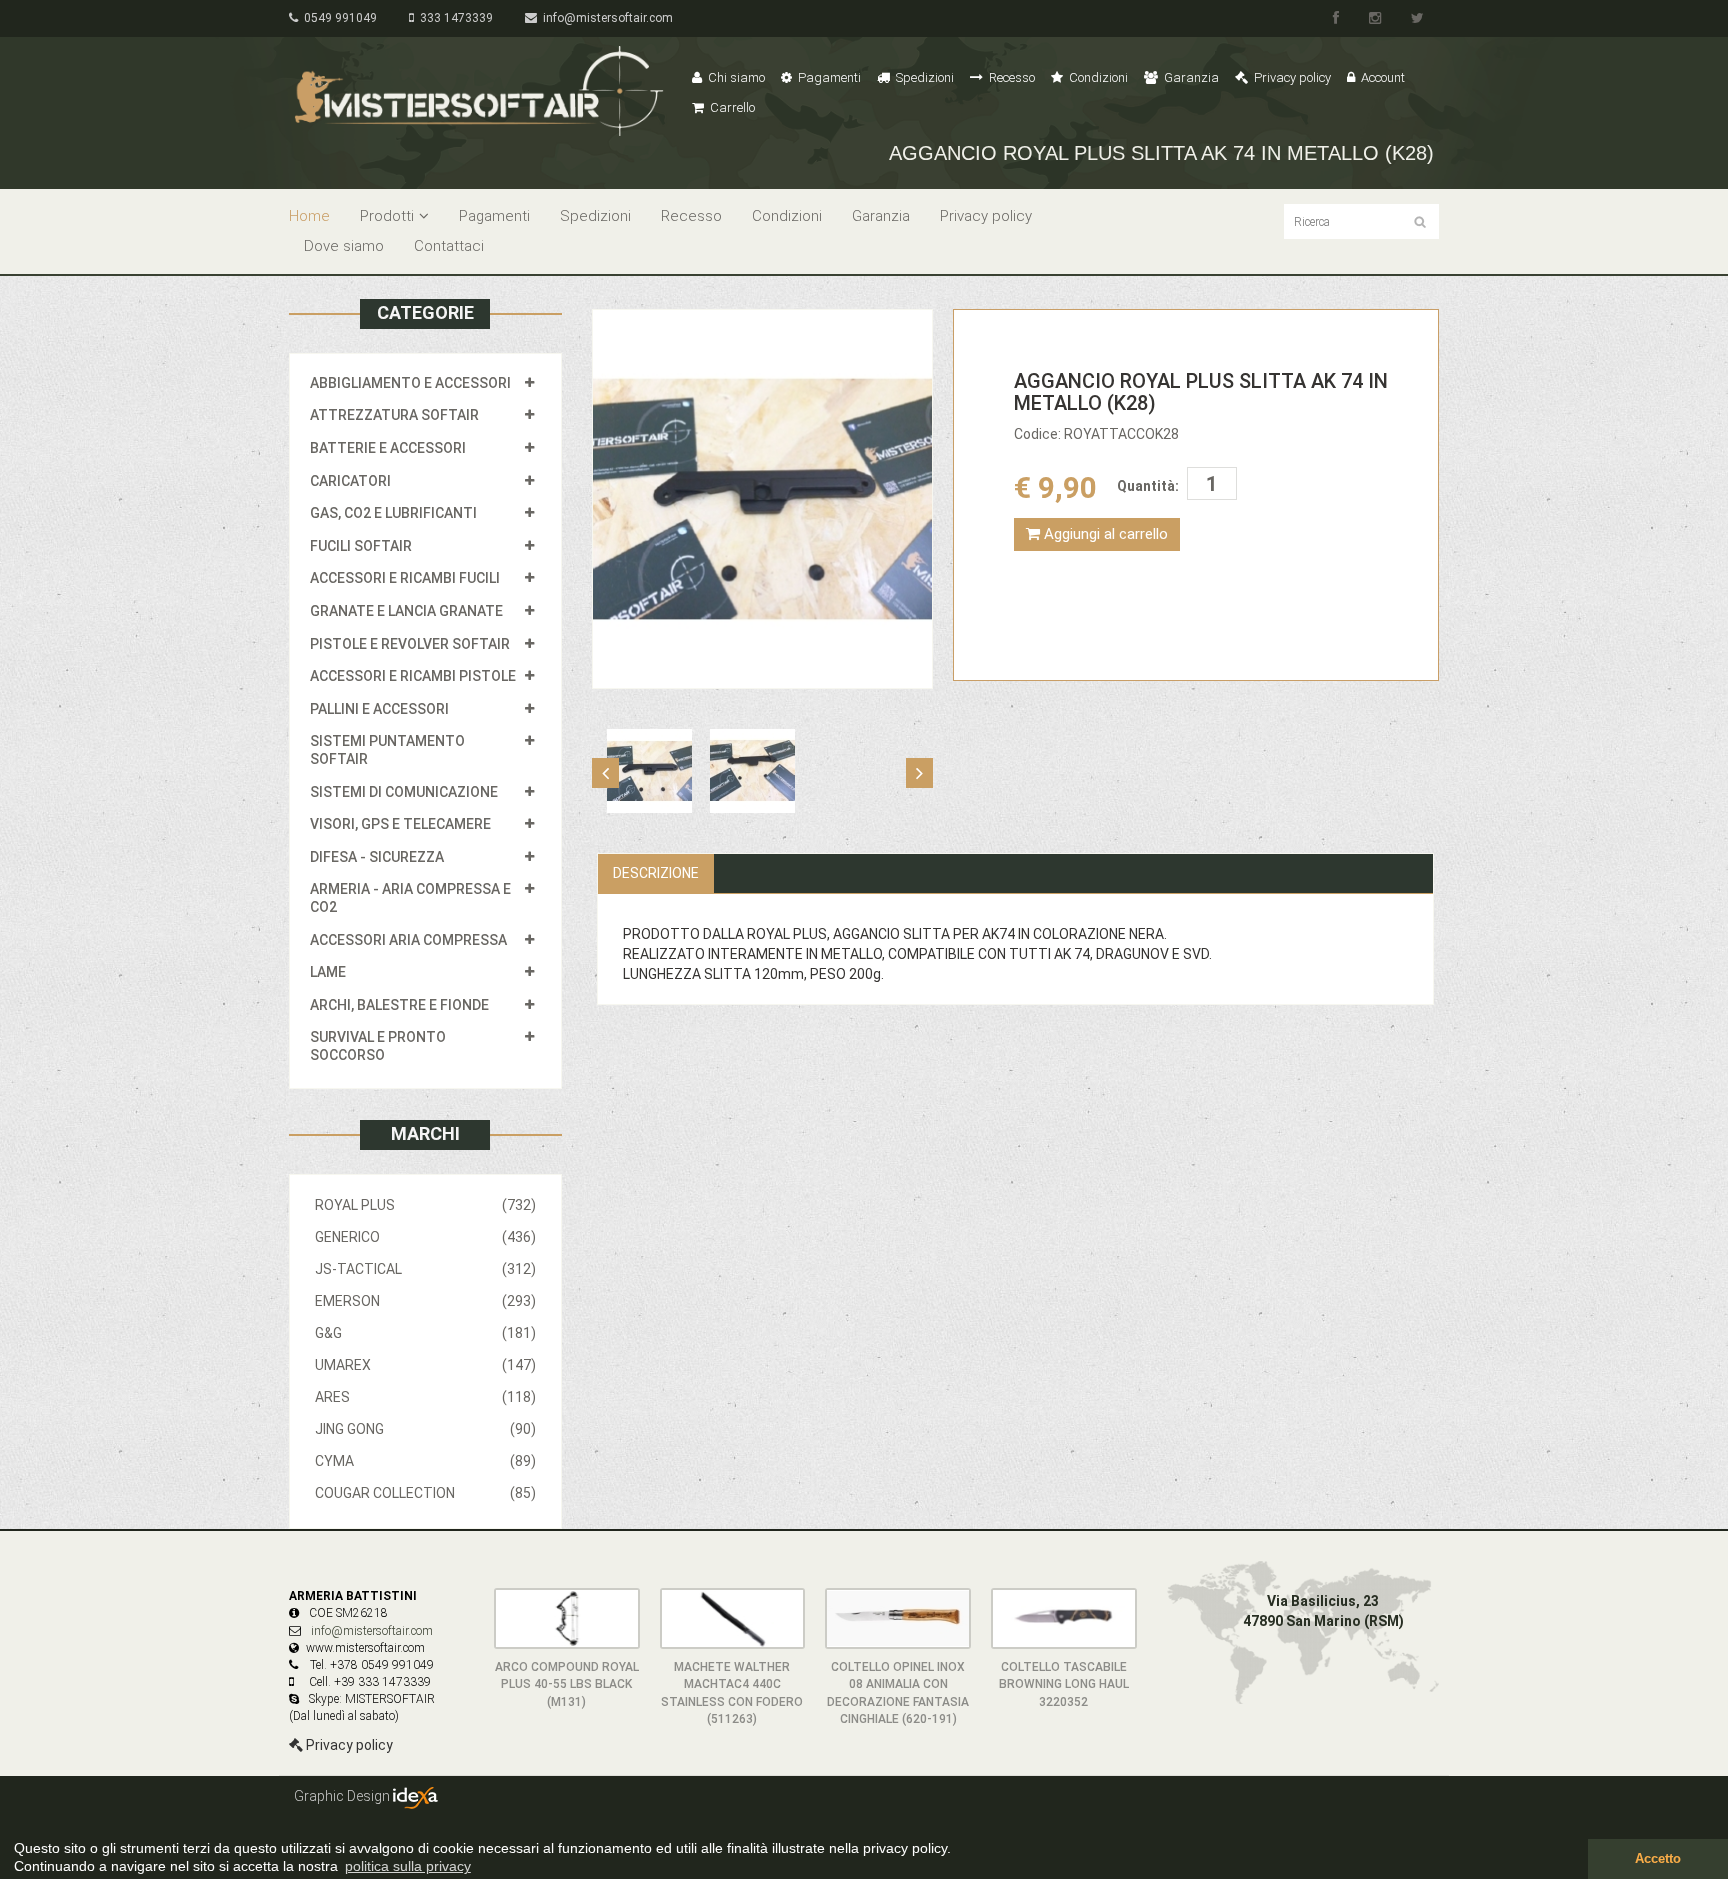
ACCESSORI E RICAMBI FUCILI (405, 578)
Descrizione (656, 873)
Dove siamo (344, 246)
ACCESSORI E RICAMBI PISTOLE (413, 676)
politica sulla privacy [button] (408, 1866)
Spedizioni (923, 77)
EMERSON (425, 1301)
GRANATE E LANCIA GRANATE (406, 611)
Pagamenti (828, 77)
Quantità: (1148, 486)
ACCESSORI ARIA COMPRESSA (408, 940)
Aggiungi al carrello (1104, 534)
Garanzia (1190, 77)
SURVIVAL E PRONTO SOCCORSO (378, 1046)
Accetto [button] (1658, 1859)
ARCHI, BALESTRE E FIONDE (399, 1005)
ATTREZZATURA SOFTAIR (394, 415)
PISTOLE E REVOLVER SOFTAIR (410, 644)
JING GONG (425, 1429)
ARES (425, 1397)
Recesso (1010, 77)
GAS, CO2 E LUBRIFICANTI (393, 513)
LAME (328, 972)
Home (309, 216)
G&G (425, 1333)
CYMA (425, 1461)
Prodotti (387, 216)
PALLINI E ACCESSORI (379, 709)
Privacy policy (1291, 77)
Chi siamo (735, 77)
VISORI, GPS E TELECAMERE (400, 824)
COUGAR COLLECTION (425, 1493)
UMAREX (425, 1365)
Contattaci (449, 246)
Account (1381, 77)
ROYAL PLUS (425, 1205)
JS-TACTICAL (425, 1269)
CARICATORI (350, 481)
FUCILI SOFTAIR (361, 546)
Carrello (731, 107)
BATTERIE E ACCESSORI (388, 448)
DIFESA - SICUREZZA (377, 857)
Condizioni (1097, 77)
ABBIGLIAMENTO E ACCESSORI (410, 383)
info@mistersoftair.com (605, 18)
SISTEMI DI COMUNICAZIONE (404, 792)
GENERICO (425, 1237)
